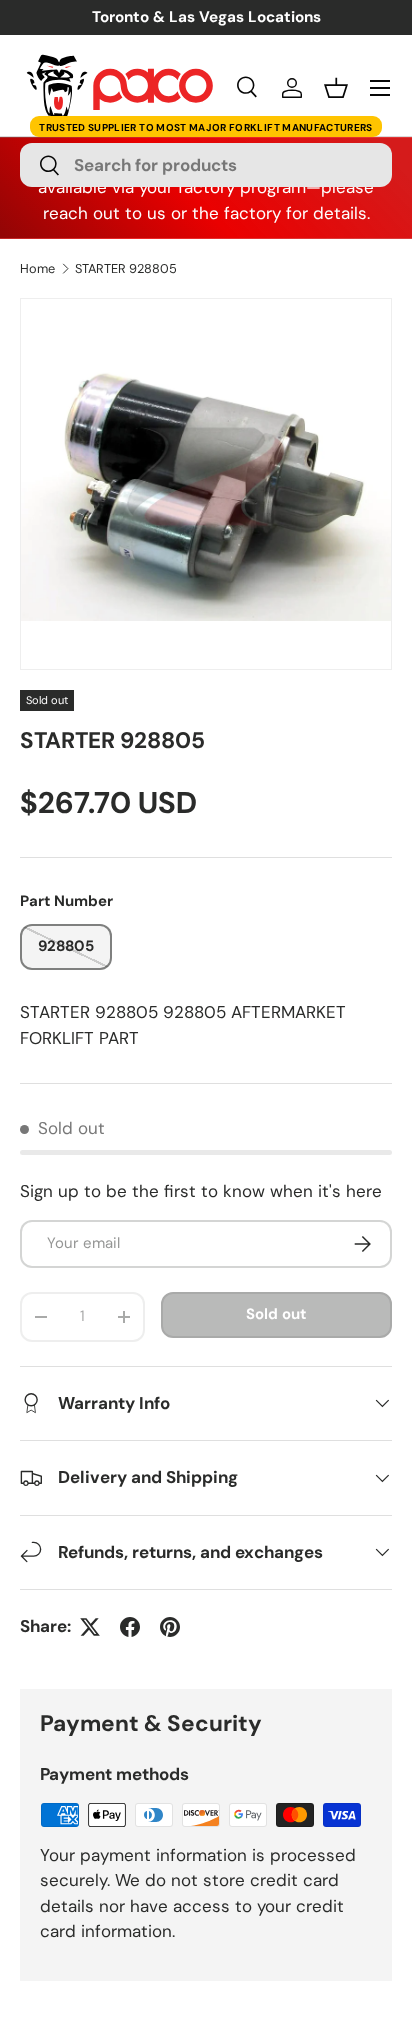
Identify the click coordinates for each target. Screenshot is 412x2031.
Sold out (276, 1314)
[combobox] (206, 165)
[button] (336, 88)
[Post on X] (90, 1627)
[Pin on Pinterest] (170, 1627)
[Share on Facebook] (130, 1627)
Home (37, 269)
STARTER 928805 (126, 269)
